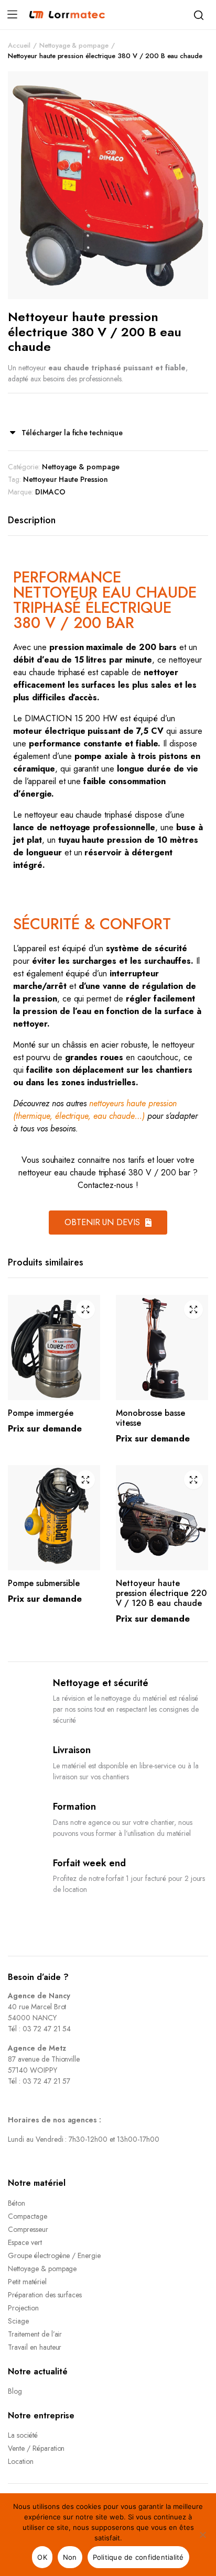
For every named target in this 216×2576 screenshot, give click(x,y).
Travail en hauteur (35, 2347)
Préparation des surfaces (45, 2295)
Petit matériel (27, 2282)
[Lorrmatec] (67, 15)
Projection (23, 2308)
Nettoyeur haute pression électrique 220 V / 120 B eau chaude (161, 1593)
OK (42, 2557)
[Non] (203, 2535)
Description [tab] (32, 520)
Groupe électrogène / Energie (54, 2255)
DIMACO (50, 492)
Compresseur (28, 2229)
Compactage (28, 2216)
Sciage (18, 2321)
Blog (15, 2391)
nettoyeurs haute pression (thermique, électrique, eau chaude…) (95, 1110)
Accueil (19, 45)
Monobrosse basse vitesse (150, 1418)
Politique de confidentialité (138, 2557)
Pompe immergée (41, 1413)
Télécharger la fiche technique (72, 433)
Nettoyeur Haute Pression (66, 479)
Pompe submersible (44, 1583)
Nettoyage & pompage (74, 45)
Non (70, 2557)
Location (21, 2461)
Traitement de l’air (35, 2334)
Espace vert (25, 2242)
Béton (17, 2203)
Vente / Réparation (36, 2448)
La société (23, 2435)
